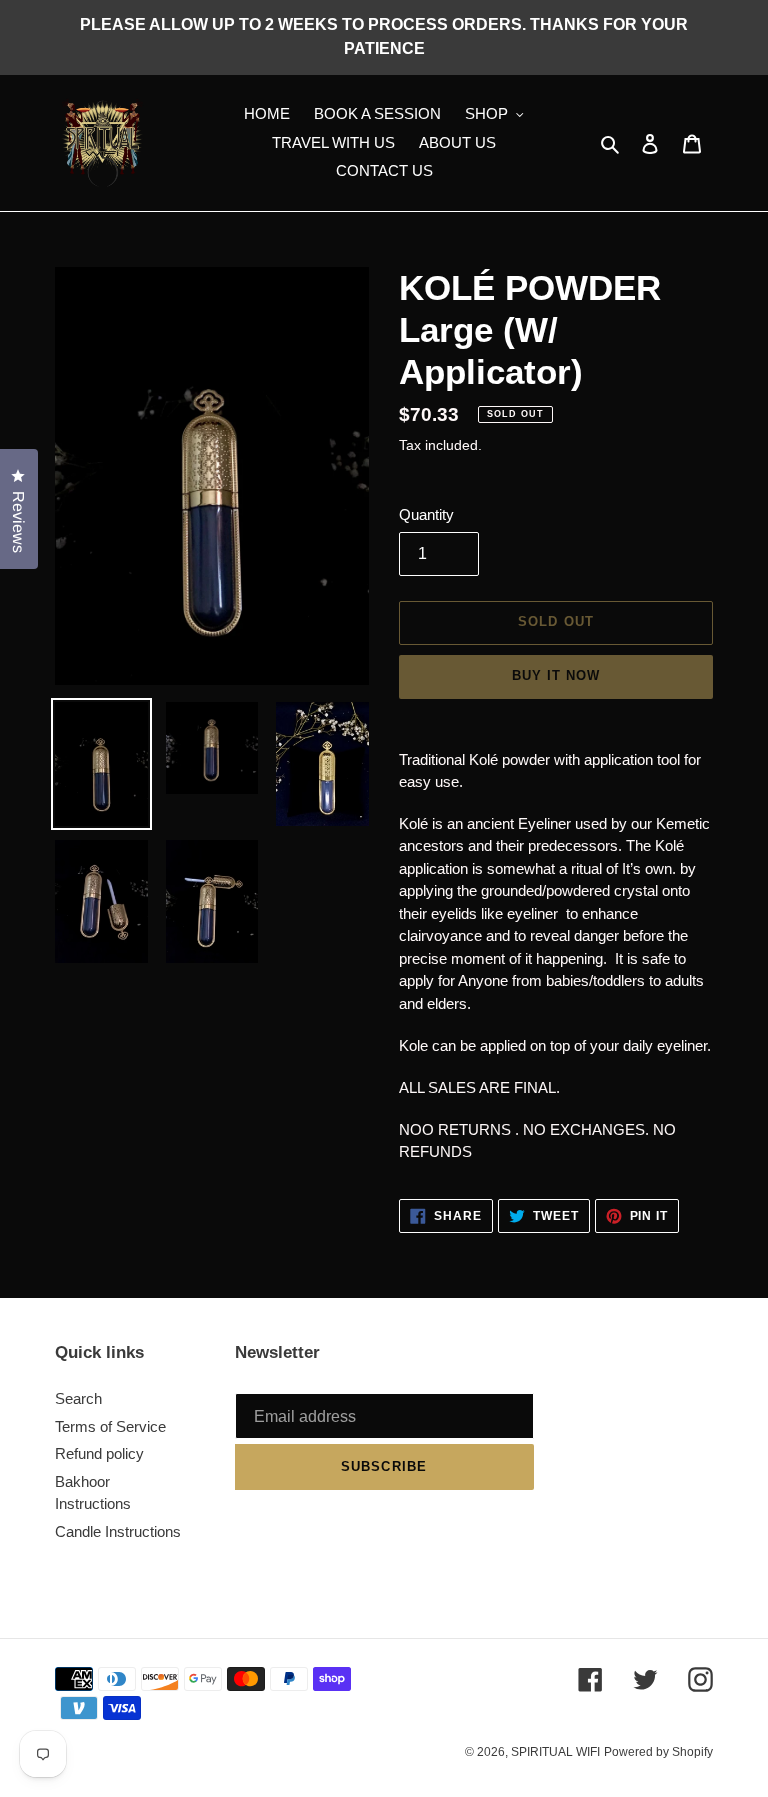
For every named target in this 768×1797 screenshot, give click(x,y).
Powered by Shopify (658, 1752)
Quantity (426, 514)
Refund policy (99, 1453)
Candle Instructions (118, 1531)
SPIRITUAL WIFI (555, 1752)
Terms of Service (110, 1426)
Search (78, 1398)
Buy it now (556, 675)
